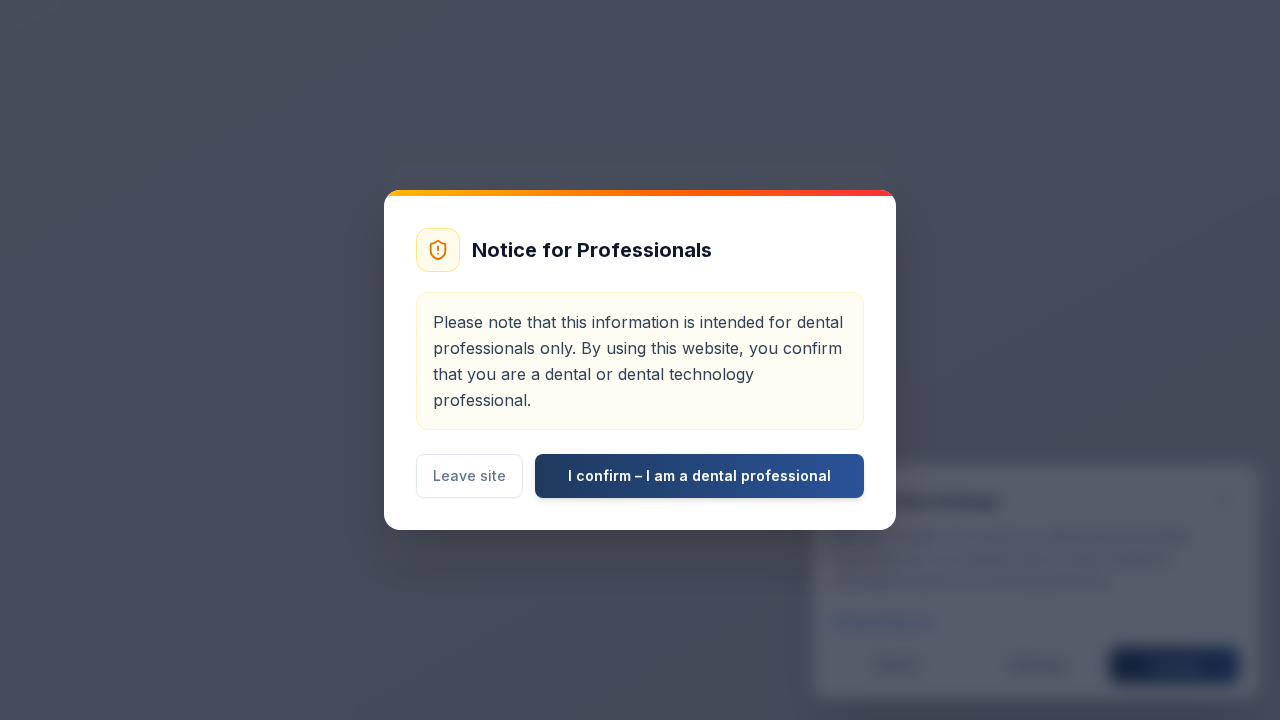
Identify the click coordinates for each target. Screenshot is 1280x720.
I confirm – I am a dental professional (699, 475)
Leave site (469, 475)
